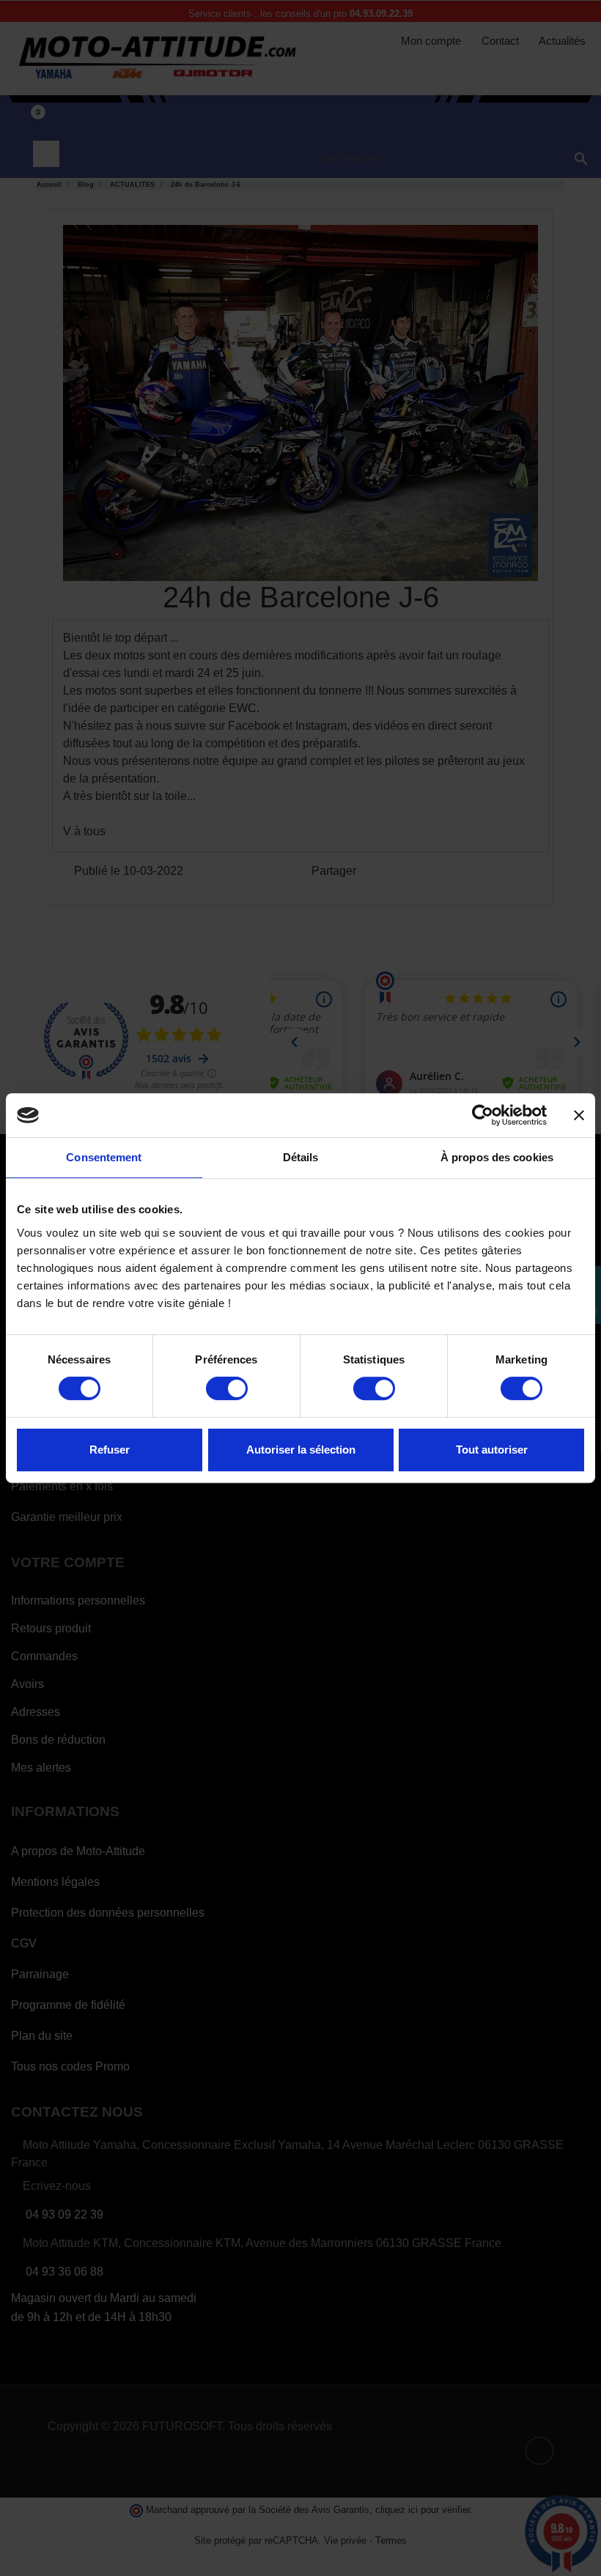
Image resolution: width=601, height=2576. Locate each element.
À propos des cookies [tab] (497, 1157)
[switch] (227, 1388)
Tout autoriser (492, 1450)
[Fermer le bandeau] (579, 1115)
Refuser (110, 1450)
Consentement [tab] (104, 1157)
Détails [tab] (301, 1157)
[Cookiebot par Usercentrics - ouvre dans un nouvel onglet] (483, 1115)
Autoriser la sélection (301, 1450)
